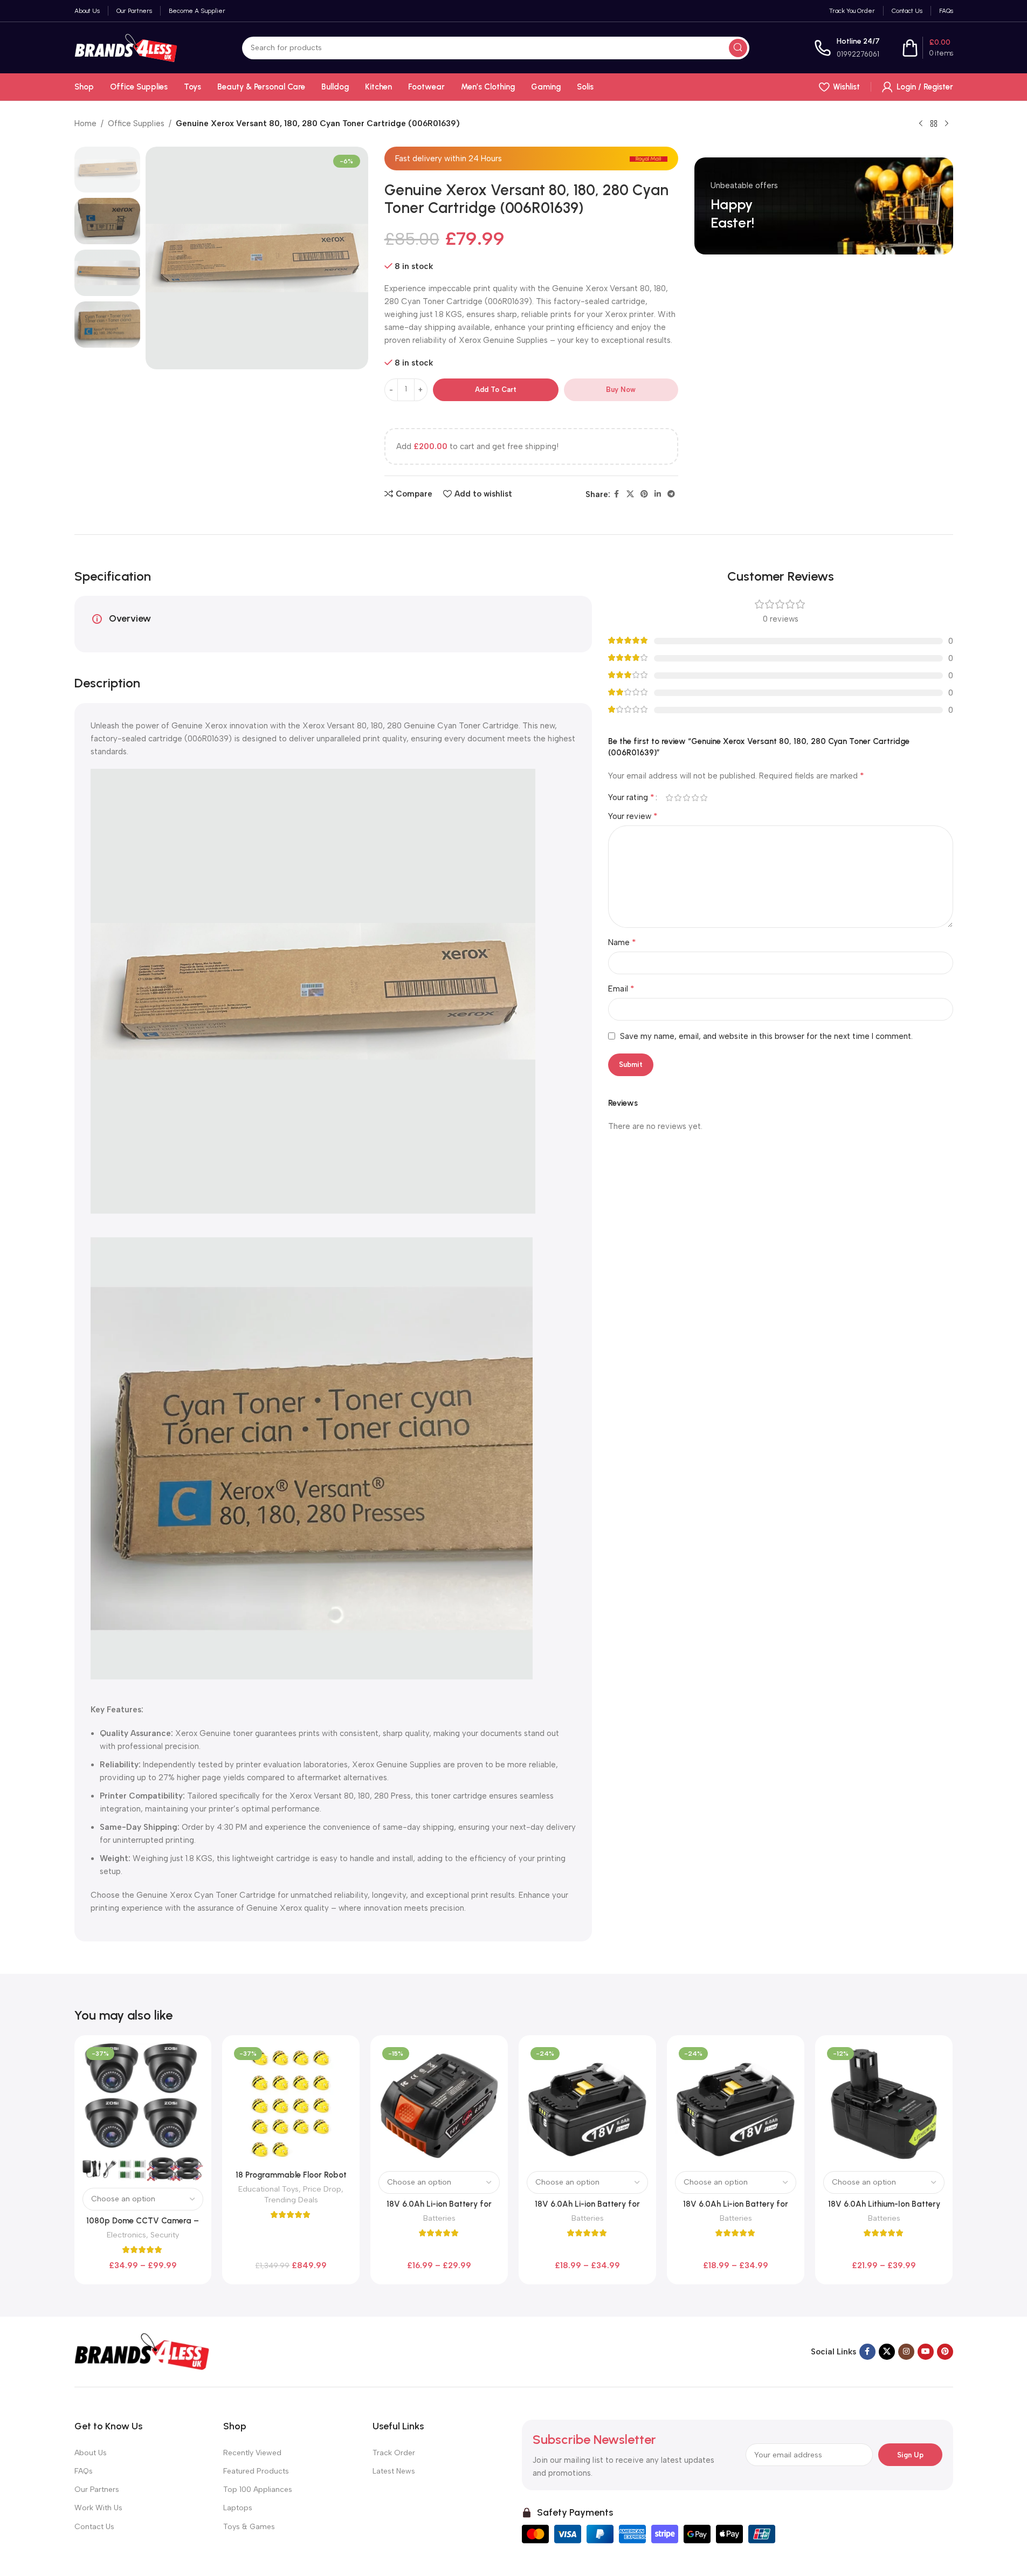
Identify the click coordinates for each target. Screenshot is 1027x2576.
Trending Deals (291, 2200)
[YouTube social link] (926, 2352)
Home (85, 123)
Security (165, 2235)
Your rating (631, 797)
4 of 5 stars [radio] (695, 798)
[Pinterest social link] (644, 494)
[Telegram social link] (671, 494)
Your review (633, 816)
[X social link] (630, 494)
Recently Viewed (252, 2453)
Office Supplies (136, 123)
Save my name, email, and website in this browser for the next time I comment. (766, 1036)
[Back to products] (934, 124)
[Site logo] (126, 47)
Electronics (126, 2235)
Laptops (238, 2508)
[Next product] (947, 124)
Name (622, 942)
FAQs (84, 2471)
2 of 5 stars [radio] (678, 798)
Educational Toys (268, 2189)
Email (621, 989)
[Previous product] (921, 124)
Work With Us (98, 2508)
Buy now (621, 390)
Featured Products (256, 2471)
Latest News (394, 2471)
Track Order (394, 2453)
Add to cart (496, 390)
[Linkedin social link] (658, 494)
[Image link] (142, 2351)
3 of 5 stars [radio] (687, 798)
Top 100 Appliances (258, 2489)
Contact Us (94, 2527)
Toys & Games (249, 2527)
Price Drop (322, 2189)
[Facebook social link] (617, 494)
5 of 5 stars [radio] (704, 798)
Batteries (439, 2218)
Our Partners (97, 2489)
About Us (91, 2453)
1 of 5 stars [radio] (670, 798)
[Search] (738, 48)
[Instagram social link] (906, 2352)
